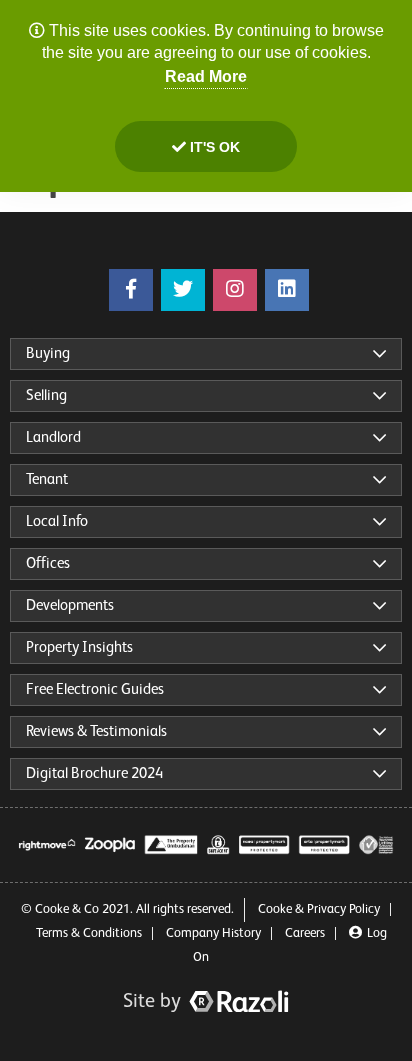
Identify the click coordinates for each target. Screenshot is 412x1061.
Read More (206, 76)
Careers (305, 933)
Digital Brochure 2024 (94, 773)
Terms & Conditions (89, 933)
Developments (70, 605)
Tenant (47, 479)
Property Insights (79, 647)
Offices (48, 563)
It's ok (213, 147)
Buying (48, 353)
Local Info (57, 521)
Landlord (53, 437)
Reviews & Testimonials (96, 731)
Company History (213, 933)
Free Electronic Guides (95, 689)
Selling (46, 395)
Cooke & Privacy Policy (319, 909)
